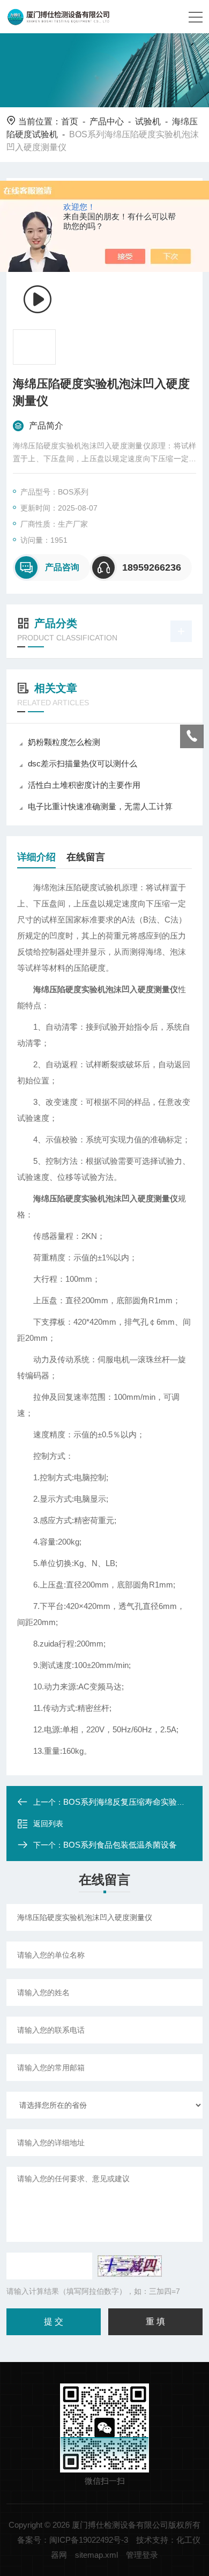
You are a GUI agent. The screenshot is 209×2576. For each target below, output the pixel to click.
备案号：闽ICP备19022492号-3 (73, 2540)
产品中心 (107, 121)
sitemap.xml (96, 2555)
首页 (70, 121)
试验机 (148, 121)
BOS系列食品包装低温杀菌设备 (120, 1845)
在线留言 (86, 857)
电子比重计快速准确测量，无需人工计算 (100, 806)
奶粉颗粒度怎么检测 (64, 742)
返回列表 (48, 1824)
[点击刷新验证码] (130, 2266)
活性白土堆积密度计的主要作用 (84, 785)
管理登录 (142, 2555)
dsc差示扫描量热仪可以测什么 (83, 763)
